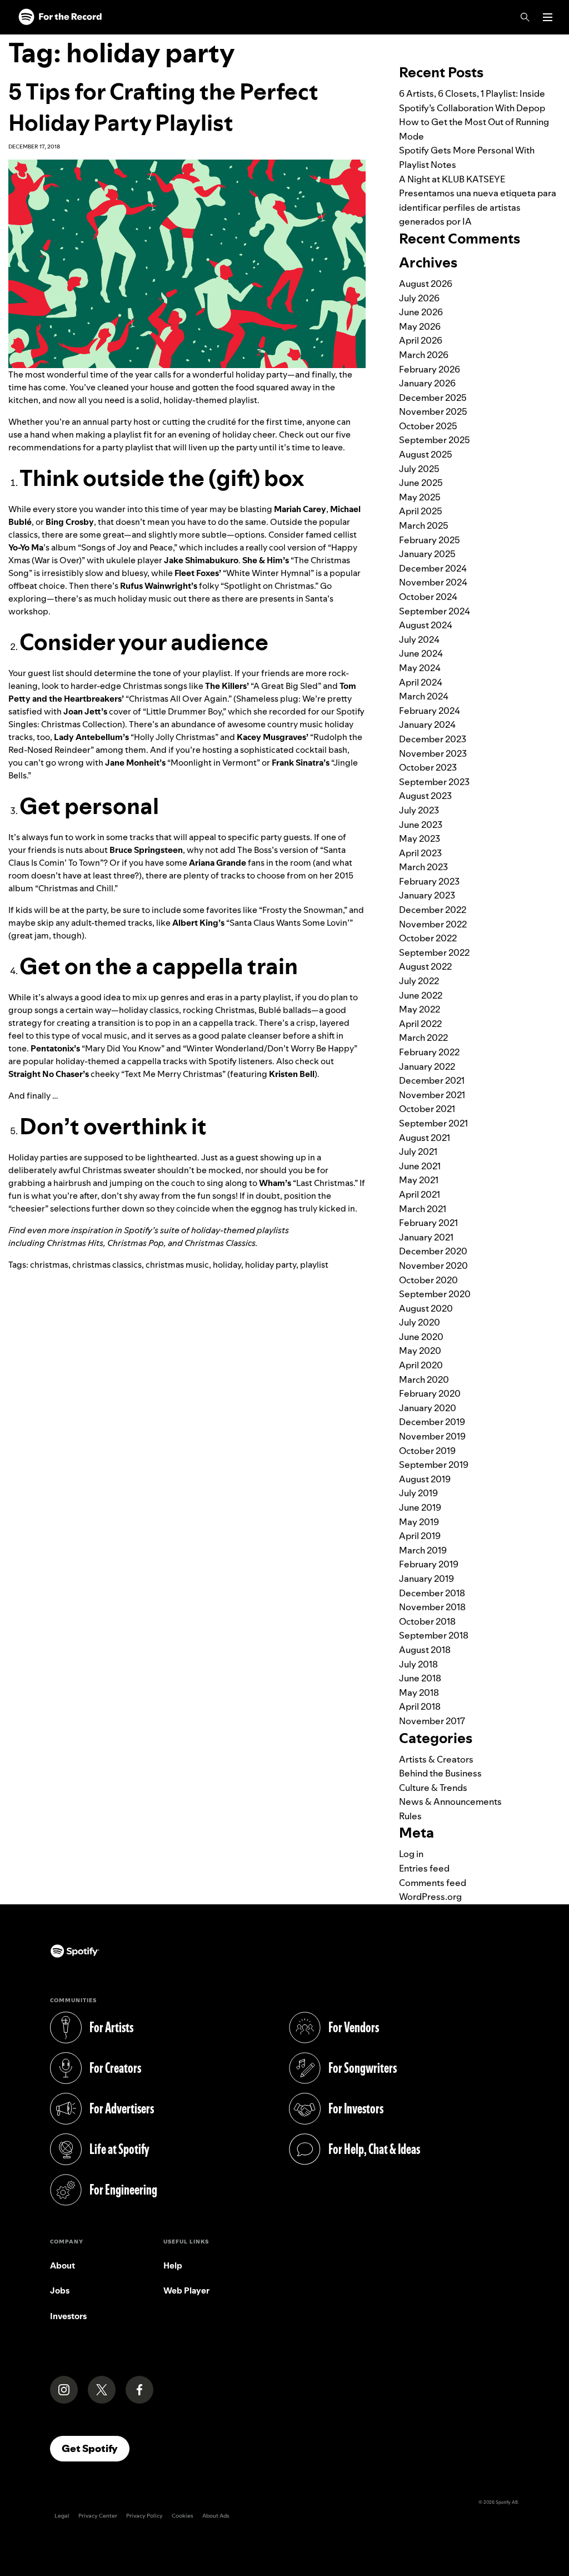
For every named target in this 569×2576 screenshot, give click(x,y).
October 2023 (428, 767)
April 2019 (420, 1536)
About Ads (216, 2516)
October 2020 (428, 1280)
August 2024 (426, 625)
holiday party (271, 1265)
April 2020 (421, 1365)
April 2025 (421, 511)
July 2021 (418, 1151)
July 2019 (418, 1493)
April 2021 (420, 1194)
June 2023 (421, 825)
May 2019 (419, 1522)
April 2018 (420, 1706)
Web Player (186, 2290)
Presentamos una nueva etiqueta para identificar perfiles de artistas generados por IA (478, 207)
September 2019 (434, 1465)
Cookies (183, 2516)
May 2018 (419, 1692)
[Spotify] (60, 17)
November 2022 (433, 924)
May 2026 (420, 326)
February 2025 (430, 540)
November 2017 (432, 1721)
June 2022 (421, 995)
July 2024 (419, 639)
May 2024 (420, 668)
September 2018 (434, 1635)
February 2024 (430, 711)
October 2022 (428, 938)
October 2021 (427, 1109)
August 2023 (425, 796)
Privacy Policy (144, 2516)
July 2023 (419, 810)
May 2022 (420, 1009)
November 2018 (432, 1607)
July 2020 (420, 1322)
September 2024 (435, 611)
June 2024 (421, 653)
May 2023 (420, 838)
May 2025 (420, 497)
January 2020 (428, 1408)
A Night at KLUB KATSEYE (452, 179)
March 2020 (424, 1379)
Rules (410, 1816)
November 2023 (433, 753)
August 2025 (426, 454)
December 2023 (433, 739)
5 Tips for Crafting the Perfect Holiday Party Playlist (163, 107)
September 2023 (434, 782)
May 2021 (419, 1180)
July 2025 (419, 469)
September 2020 (435, 1294)
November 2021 (432, 1095)
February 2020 (430, 1393)
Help (173, 2265)
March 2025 (424, 525)
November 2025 (433, 411)
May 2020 (420, 1351)
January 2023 (427, 895)
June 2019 (420, 1507)
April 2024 (421, 682)
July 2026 (419, 298)
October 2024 (428, 597)
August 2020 (426, 1308)
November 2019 (432, 1436)
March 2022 (423, 1038)
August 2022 (425, 966)
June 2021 (420, 1166)
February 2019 (429, 1564)
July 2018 (418, 1664)
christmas (49, 1265)
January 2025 (427, 554)
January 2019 (426, 1579)
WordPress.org (430, 1897)
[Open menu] (548, 17)
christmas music (177, 1265)
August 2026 (426, 284)
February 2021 (428, 1223)
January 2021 (426, 1237)
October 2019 (427, 1451)
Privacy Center (98, 2516)
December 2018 (432, 1593)
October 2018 (427, 1621)
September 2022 (434, 952)
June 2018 (420, 1678)
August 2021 (425, 1138)
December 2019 (432, 1422)
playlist (314, 1265)
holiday (227, 1265)
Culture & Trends (433, 1788)
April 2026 (421, 340)
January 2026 (427, 383)
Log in (411, 1854)
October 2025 (428, 426)
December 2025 (433, 398)
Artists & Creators (436, 1759)
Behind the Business (440, 1773)
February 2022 (429, 1052)
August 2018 (425, 1650)
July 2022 (419, 981)
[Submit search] (554, 41)
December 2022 (433, 910)
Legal (62, 2516)
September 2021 (433, 1123)
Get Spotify (96, 2448)
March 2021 (423, 1209)
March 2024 (424, 696)
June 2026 (421, 312)
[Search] (525, 17)
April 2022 (420, 1024)
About (63, 2265)
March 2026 (424, 355)
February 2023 (429, 881)
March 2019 (423, 1550)
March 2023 (423, 867)
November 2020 (433, 1265)
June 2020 (421, 1337)
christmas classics (107, 1265)
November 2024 (433, 582)
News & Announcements (450, 1801)
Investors (68, 2316)
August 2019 (425, 1479)
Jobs (60, 2290)
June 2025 (421, 483)
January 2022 (427, 1066)
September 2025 (435, 440)
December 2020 (433, 1251)
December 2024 (433, 568)
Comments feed (433, 1883)
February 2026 (430, 369)
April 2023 (420, 853)
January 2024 (427, 724)
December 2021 (432, 1080)
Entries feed (424, 1868)
